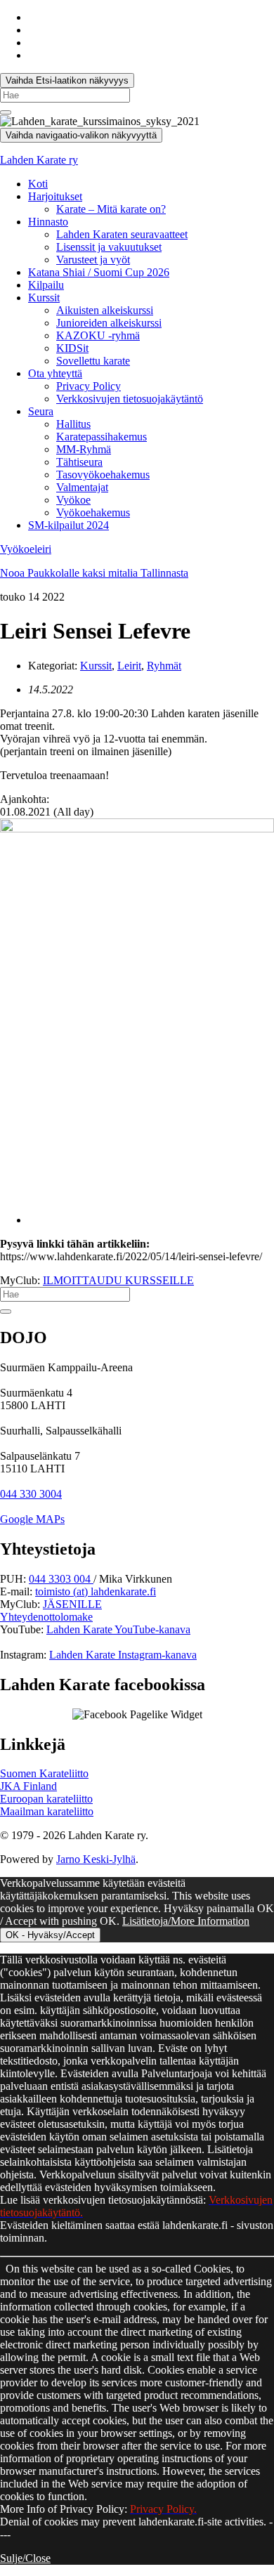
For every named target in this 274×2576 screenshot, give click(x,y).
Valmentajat (82, 487)
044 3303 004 (61, 1579)
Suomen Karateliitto (44, 1773)
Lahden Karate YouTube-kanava (118, 1629)
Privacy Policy (89, 386)
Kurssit (44, 298)
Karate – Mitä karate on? (111, 209)
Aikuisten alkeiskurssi (105, 310)
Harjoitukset (55, 196)
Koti (38, 184)
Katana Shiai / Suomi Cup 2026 (99, 272)
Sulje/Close (25, 2558)
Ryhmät (164, 666)
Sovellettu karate (93, 361)
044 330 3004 (31, 1494)
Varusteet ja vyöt (93, 260)
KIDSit (72, 348)
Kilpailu (46, 285)
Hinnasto (48, 222)
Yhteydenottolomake (46, 1617)
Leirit (129, 666)
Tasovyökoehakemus (103, 475)
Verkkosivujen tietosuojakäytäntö (130, 399)
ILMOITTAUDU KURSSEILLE (118, 1280)
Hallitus (73, 424)
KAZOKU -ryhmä (98, 335)
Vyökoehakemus (93, 512)
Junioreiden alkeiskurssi (109, 323)
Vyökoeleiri (26, 549)
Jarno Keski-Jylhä (96, 1859)
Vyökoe (73, 500)
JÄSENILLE (72, 1604)
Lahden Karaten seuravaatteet (122, 234)
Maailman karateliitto (47, 1811)
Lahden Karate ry (39, 160)
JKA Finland (28, 1786)
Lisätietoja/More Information (186, 1921)
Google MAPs (32, 1519)
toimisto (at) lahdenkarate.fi (96, 1591)
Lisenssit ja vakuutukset (109, 247)
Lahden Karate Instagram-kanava (123, 1655)
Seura (41, 411)
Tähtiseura (79, 462)
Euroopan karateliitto (46, 1799)
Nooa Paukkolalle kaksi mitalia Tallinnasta (94, 573)
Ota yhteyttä (55, 373)
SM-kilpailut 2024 (68, 525)
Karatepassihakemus (102, 437)
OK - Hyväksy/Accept (50, 1935)
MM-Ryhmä (84, 449)
